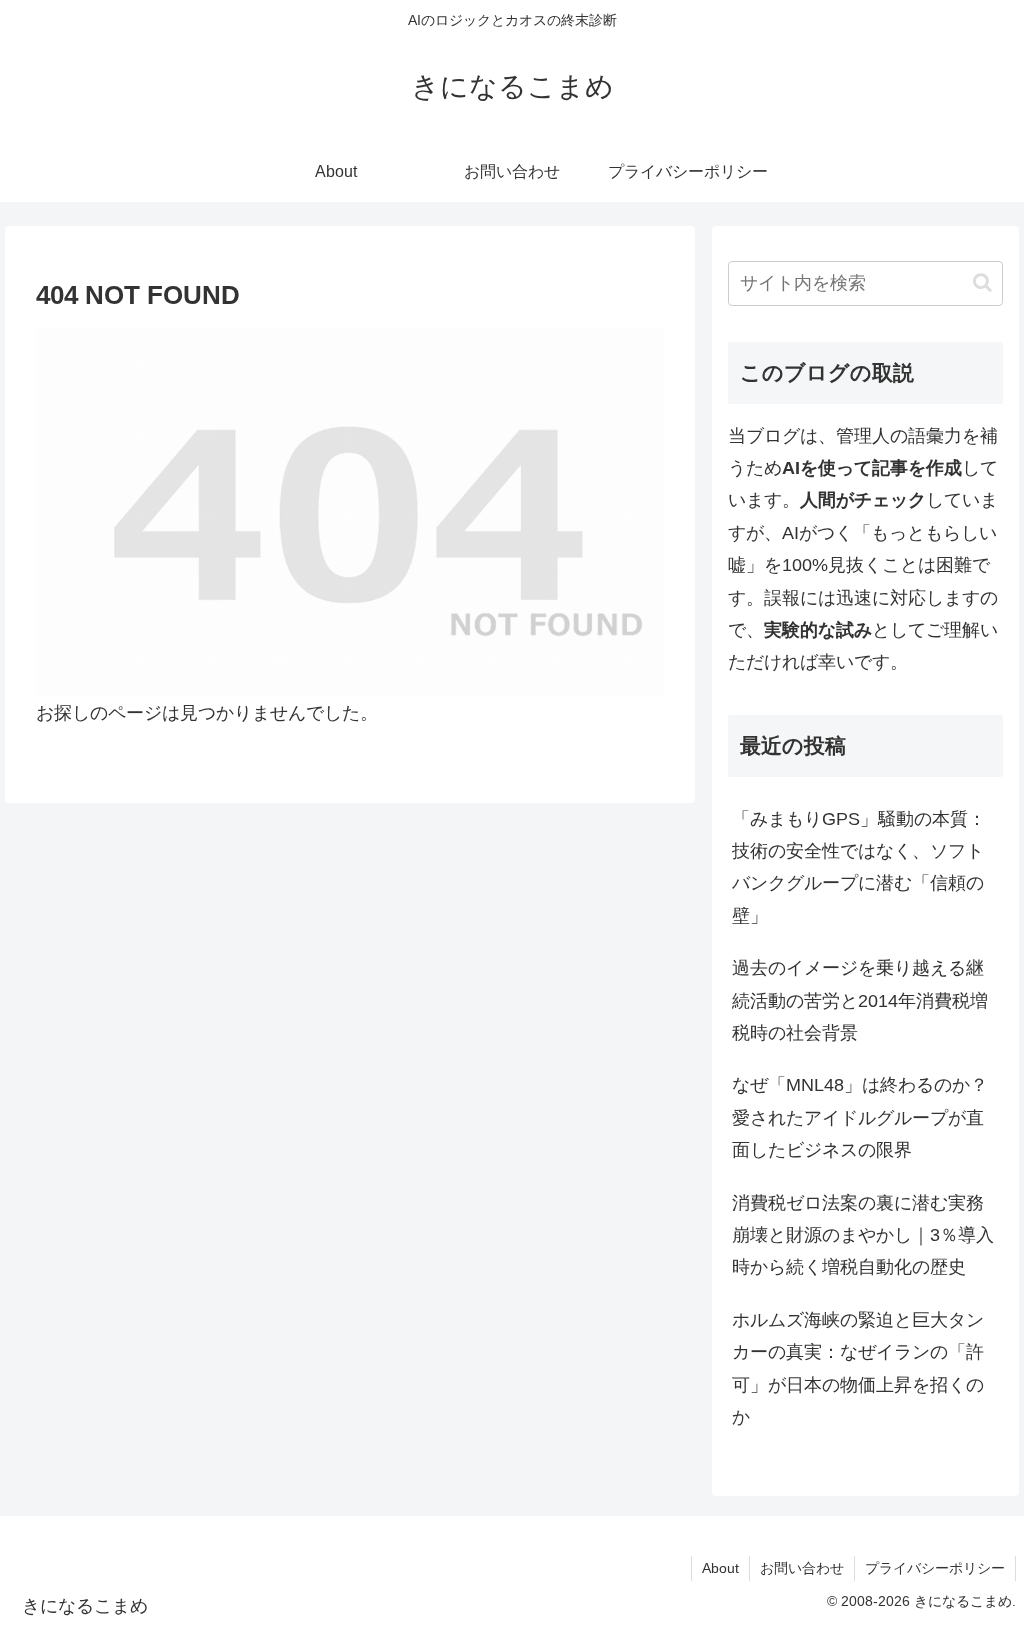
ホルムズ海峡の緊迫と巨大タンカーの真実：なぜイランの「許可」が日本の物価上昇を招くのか (858, 1368)
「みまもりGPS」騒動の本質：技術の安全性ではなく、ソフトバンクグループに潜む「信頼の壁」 (859, 867)
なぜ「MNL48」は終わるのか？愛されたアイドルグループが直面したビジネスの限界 (860, 1117)
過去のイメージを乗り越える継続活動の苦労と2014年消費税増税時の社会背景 (860, 1000)
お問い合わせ (802, 1568)
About (720, 1568)
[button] (982, 282)
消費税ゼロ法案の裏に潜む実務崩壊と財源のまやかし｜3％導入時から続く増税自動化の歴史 (863, 1235)
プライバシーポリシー (935, 1568)
